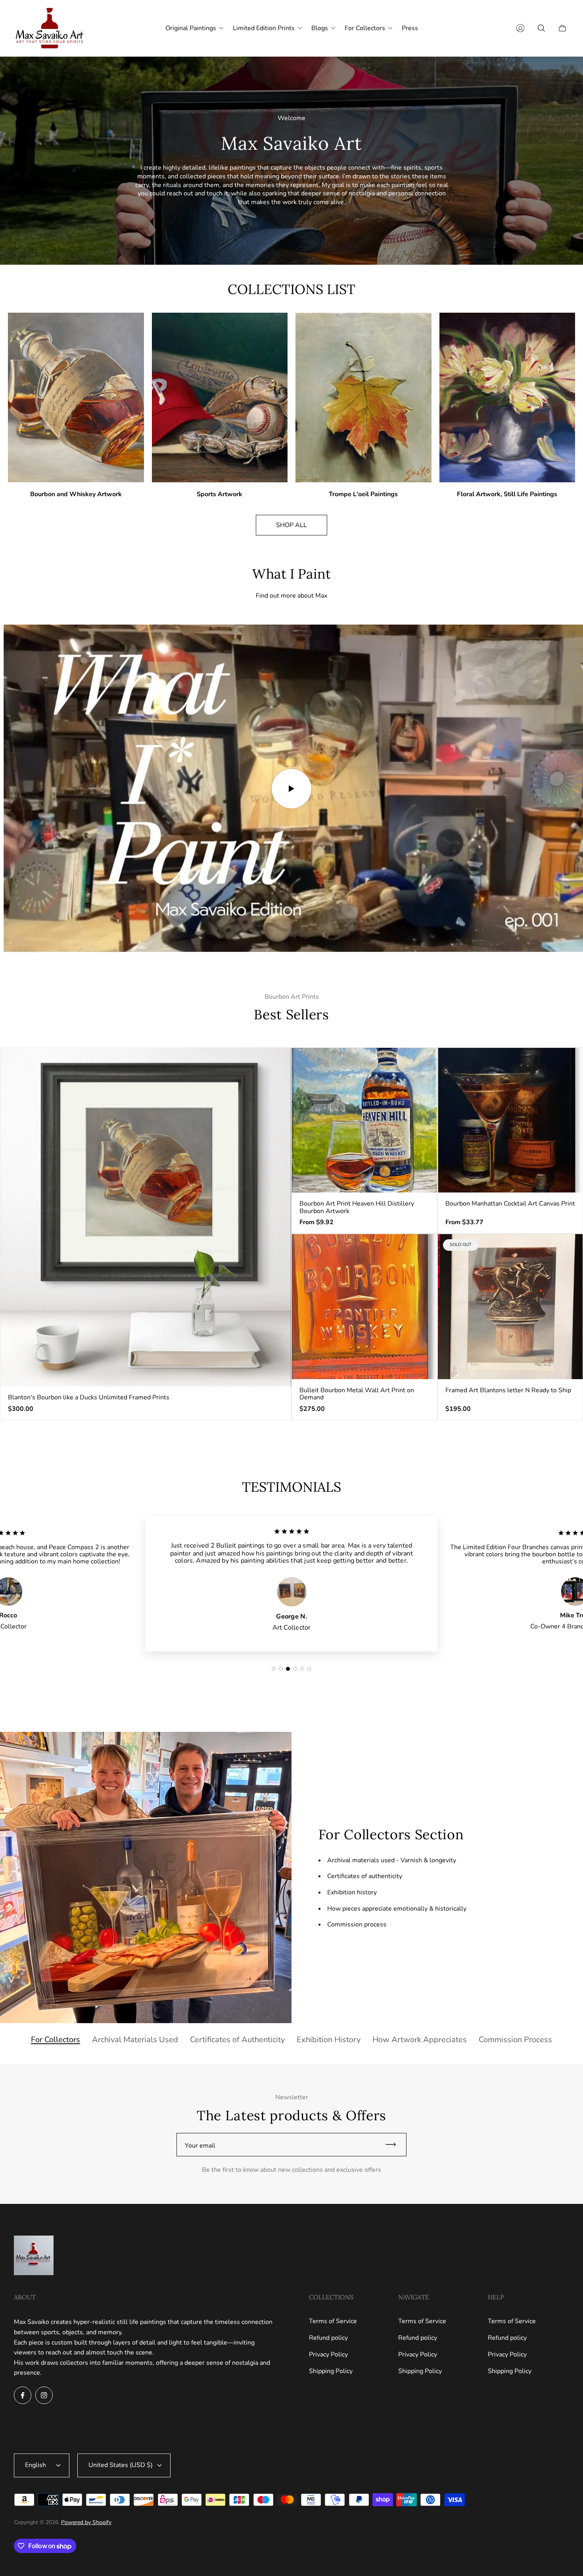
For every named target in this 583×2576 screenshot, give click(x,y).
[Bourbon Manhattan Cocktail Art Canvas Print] (510, 1120)
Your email (200, 2146)
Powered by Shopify (86, 2522)
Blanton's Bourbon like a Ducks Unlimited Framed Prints (89, 1397)
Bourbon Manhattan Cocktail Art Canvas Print (510, 1204)
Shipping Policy (331, 2371)
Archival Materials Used (135, 2040)
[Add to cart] (278, 1061)
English (35, 2465)
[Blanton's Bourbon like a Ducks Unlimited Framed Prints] (146, 1217)
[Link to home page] (34, 2256)
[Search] (541, 28)
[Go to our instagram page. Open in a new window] (44, 2395)
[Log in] (520, 28)
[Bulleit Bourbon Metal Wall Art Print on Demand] (364, 1307)
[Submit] (394, 2145)
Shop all (291, 525)
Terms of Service (333, 2321)
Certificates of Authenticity (237, 2040)
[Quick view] (424, 1061)
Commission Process (515, 2040)
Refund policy (328, 2338)
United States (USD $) (121, 2465)
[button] (274, 1669)
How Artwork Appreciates (420, 2040)
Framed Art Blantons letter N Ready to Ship (508, 1390)
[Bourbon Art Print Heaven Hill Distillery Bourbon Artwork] (364, 1120)
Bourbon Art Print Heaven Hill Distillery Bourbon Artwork (357, 1207)
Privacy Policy (328, 2354)
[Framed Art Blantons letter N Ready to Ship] (510, 1307)
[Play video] (291, 789)
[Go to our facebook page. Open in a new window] (23, 2395)
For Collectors (56, 2040)
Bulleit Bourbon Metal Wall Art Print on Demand (357, 1394)
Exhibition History (329, 2040)
